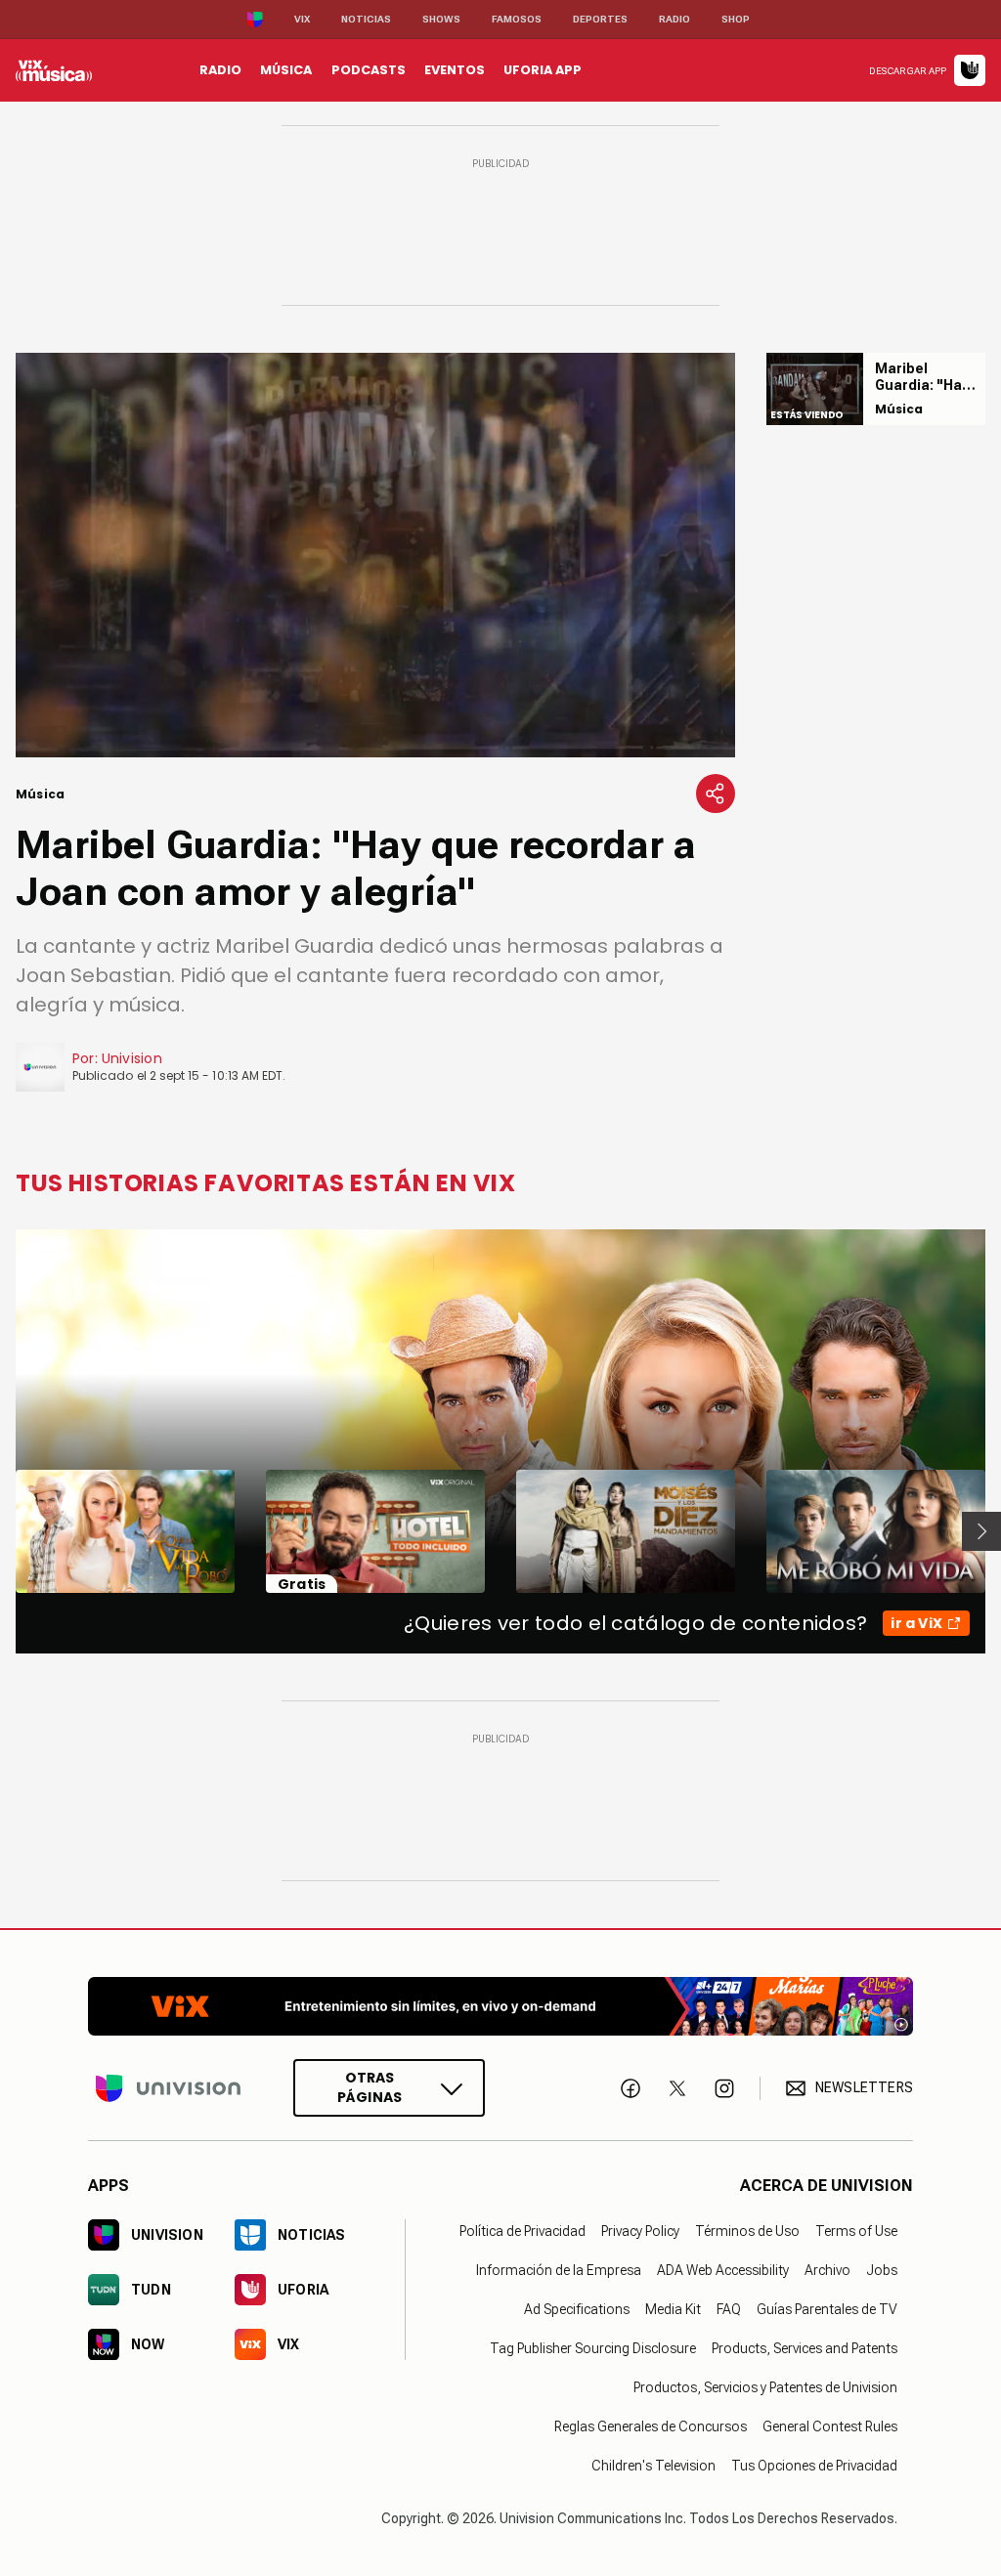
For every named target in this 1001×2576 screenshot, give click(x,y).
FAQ (729, 2309)
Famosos (517, 19)
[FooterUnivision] (168, 2088)
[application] (375, 555)
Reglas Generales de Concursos (651, 2426)
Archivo (827, 2270)
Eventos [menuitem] (455, 70)
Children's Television (653, 2466)
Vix (302, 19)
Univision (132, 1058)
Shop (736, 19)
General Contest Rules (830, 2426)
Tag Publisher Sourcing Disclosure (593, 2348)
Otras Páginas (370, 2087)
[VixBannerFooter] (500, 2006)
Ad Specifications (577, 2309)
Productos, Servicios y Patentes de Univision (765, 2387)
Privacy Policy (640, 2231)
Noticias (366, 19)
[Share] (716, 794)
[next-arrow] (981, 1531)
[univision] (54, 70)
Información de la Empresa (559, 2270)
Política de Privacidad (522, 2231)
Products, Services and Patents (805, 2348)
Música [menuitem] (286, 70)
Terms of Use (856, 2231)
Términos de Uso (747, 2231)
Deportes (600, 19)
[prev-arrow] (3, 1531)
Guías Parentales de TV (827, 2309)
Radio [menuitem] (220, 70)
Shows (441, 19)
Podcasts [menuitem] (369, 70)
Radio (675, 19)
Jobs (882, 2270)
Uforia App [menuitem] (543, 70)
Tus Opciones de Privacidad (814, 2466)
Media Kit (673, 2309)
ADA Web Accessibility (723, 2270)
